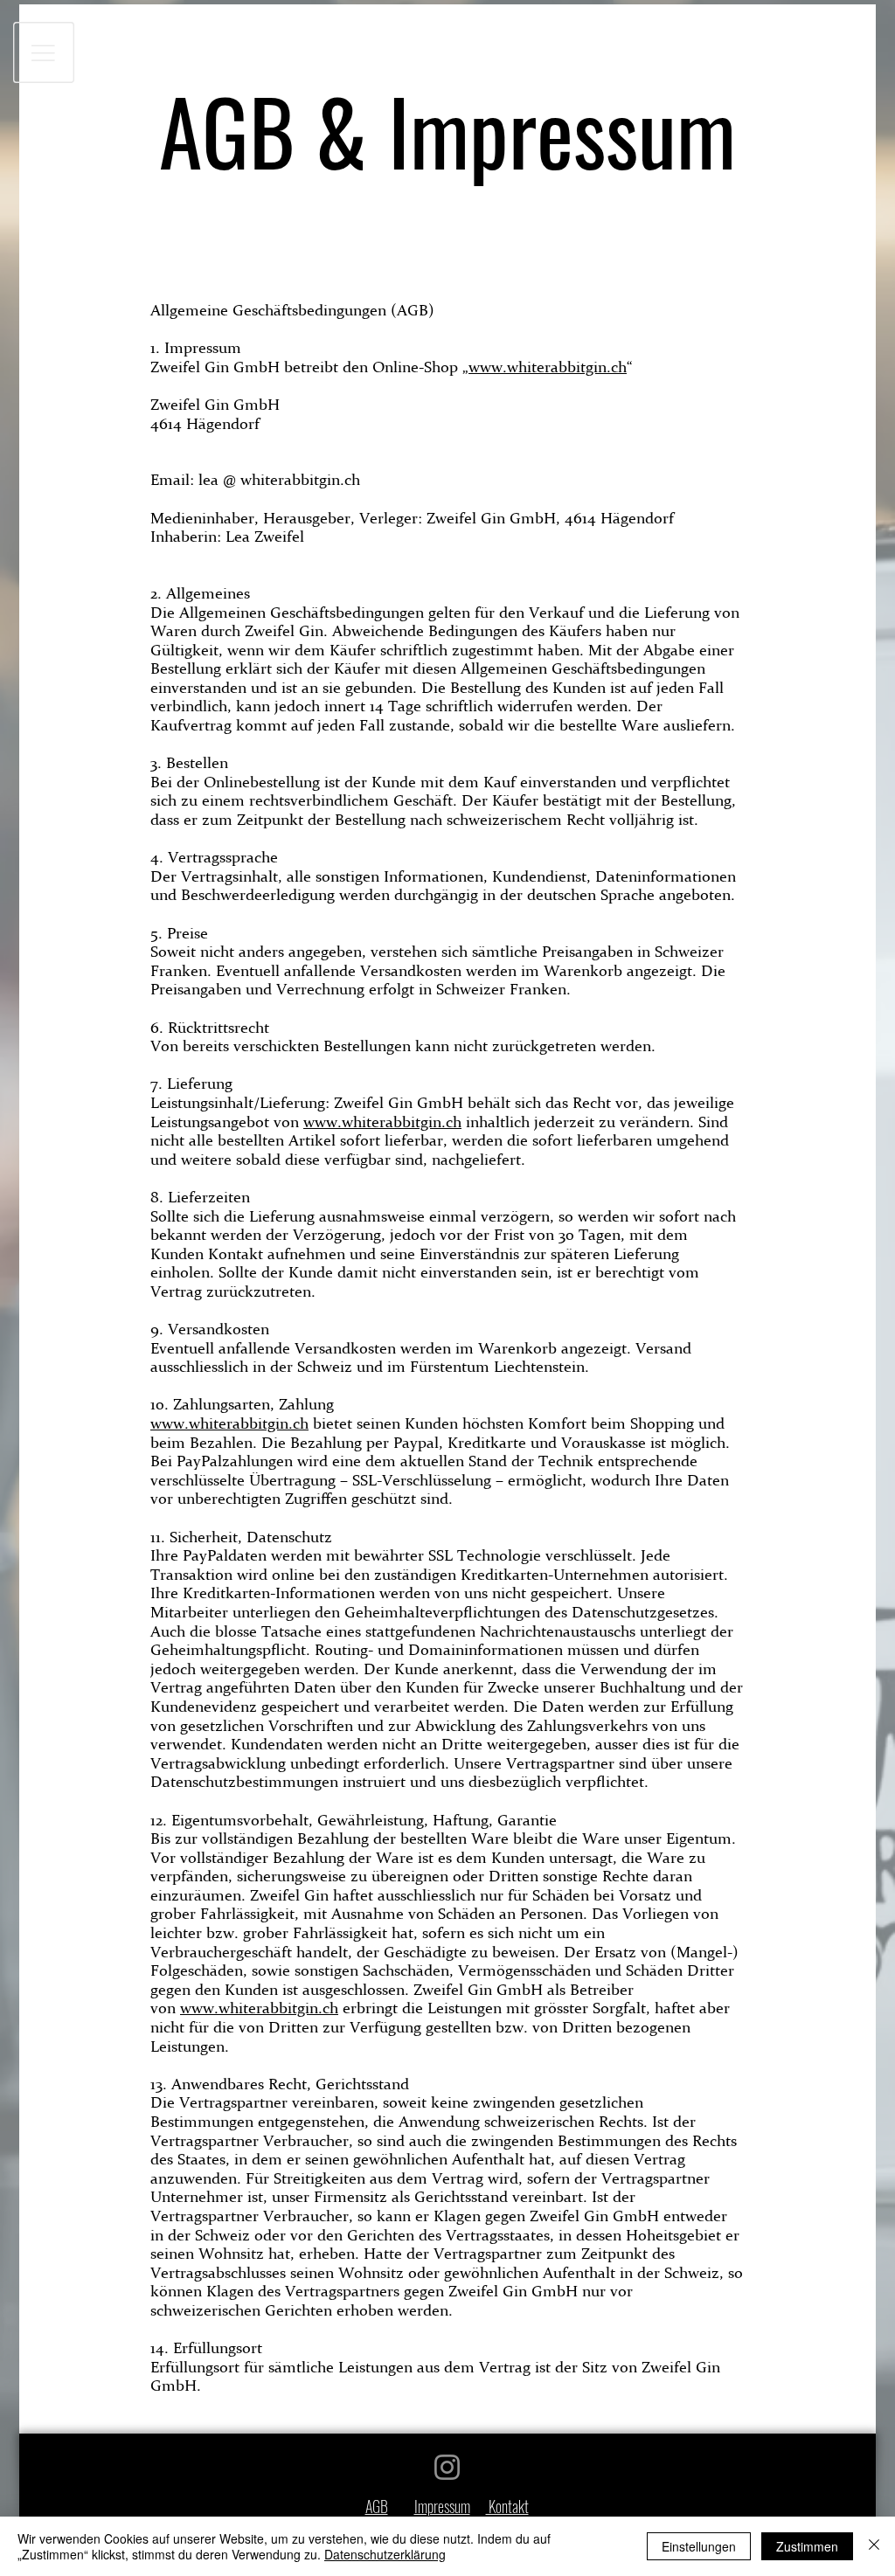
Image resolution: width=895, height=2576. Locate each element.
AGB (377, 2506)
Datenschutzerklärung (385, 2554)
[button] (44, 52)
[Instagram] (447, 2467)
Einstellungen (699, 2546)
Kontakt (507, 2506)
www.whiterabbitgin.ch (548, 367)
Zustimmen (807, 2546)
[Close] (874, 2546)
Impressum (442, 2506)
